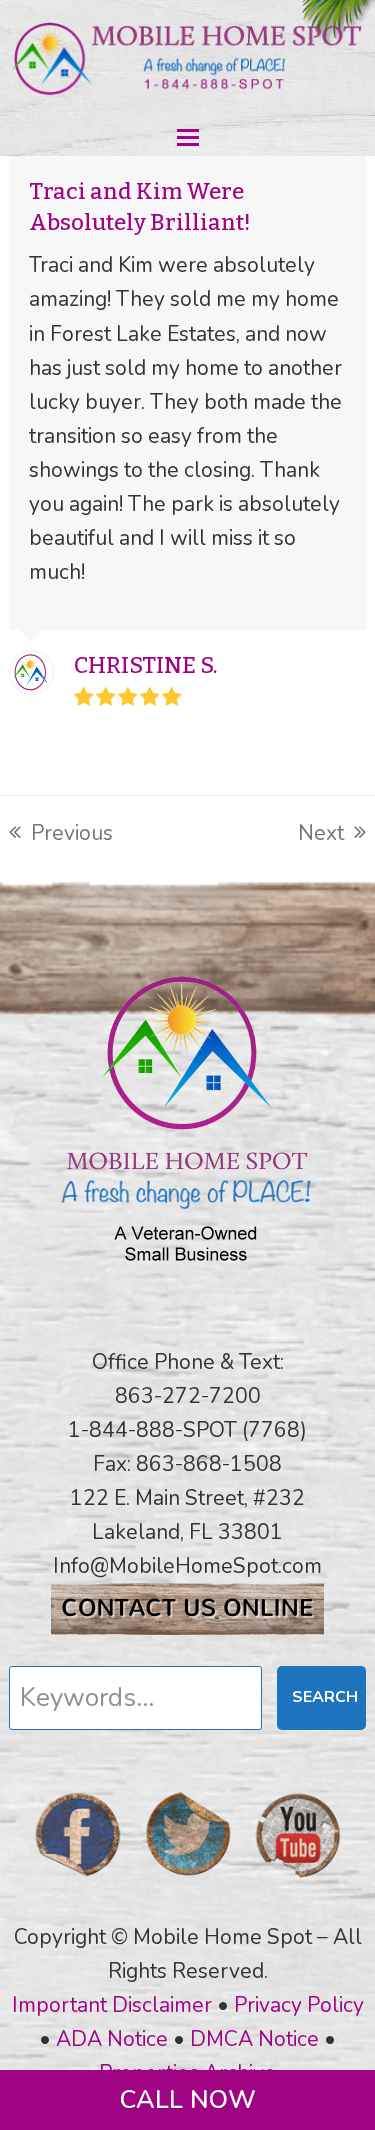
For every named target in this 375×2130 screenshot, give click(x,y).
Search (325, 1697)
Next (321, 834)
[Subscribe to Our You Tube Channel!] (298, 1883)
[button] (188, 137)
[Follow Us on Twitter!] (188, 1883)
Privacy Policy (299, 2005)
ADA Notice (112, 2039)
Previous (61, 834)
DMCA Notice (254, 2039)
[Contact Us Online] (187, 1628)
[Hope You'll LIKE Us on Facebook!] (78, 1883)
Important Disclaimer (112, 2005)
